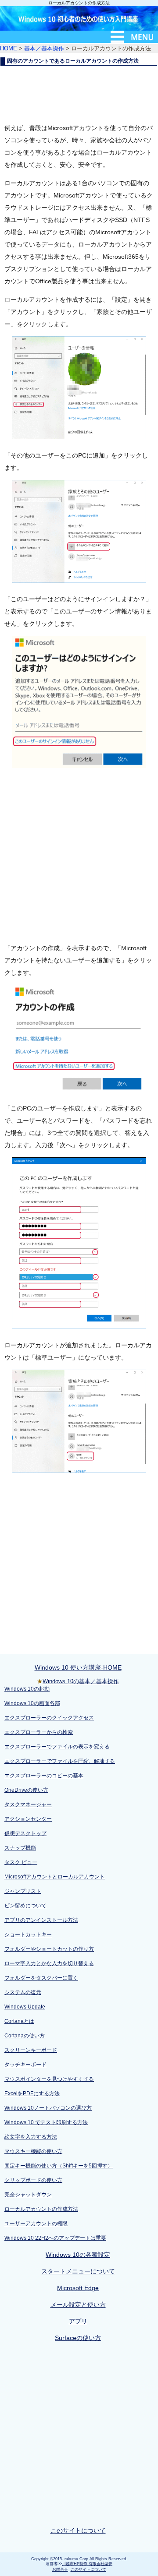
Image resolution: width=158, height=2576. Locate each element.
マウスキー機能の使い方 (33, 2151)
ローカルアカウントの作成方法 (41, 2209)
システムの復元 (23, 1992)
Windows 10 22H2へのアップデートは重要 (55, 2238)
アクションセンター (28, 1819)
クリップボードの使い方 (33, 2180)
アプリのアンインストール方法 (41, 1920)
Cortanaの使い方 (25, 2036)
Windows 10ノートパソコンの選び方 (48, 2108)
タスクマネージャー (28, 1804)
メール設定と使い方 (78, 2305)
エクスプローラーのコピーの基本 (44, 1776)
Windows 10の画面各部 (32, 1703)
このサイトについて (78, 2530)
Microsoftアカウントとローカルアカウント (55, 1877)
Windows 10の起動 (27, 1689)
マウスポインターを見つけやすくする (49, 2079)
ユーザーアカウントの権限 (36, 2224)
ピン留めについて (25, 1906)
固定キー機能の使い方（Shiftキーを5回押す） (59, 2166)
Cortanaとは (19, 2021)
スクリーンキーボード (31, 2050)
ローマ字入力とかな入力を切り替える (49, 1963)
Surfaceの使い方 (78, 2338)
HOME (9, 48)
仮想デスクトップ (25, 1833)
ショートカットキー (28, 1935)
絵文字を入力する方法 (31, 2137)
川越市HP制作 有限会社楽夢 (87, 2564)
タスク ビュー (21, 1862)
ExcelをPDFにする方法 (32, 2093)
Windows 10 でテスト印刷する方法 (46, 2122)
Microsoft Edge (78, 2288)
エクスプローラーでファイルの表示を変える (57, 1747)
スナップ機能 (20, 1848)
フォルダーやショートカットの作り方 (49, 1949)
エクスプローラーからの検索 (39, 1732)
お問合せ (60, 2569)
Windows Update (25, 2007)
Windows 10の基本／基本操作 (81, 1681)
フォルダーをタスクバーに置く (41, 1978)
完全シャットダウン (28, 2195)
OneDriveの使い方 (26, 1790)
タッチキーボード (25, 2065)
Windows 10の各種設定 (78, 2255)
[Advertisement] (79, 92)
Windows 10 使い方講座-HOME (78, 1667)
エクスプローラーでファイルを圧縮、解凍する (60, 1761)
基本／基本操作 (44, 48)
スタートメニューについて (78, 2271)
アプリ (78, 2321)
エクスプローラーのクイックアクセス (49, 1718)
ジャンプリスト (23, 1891)
